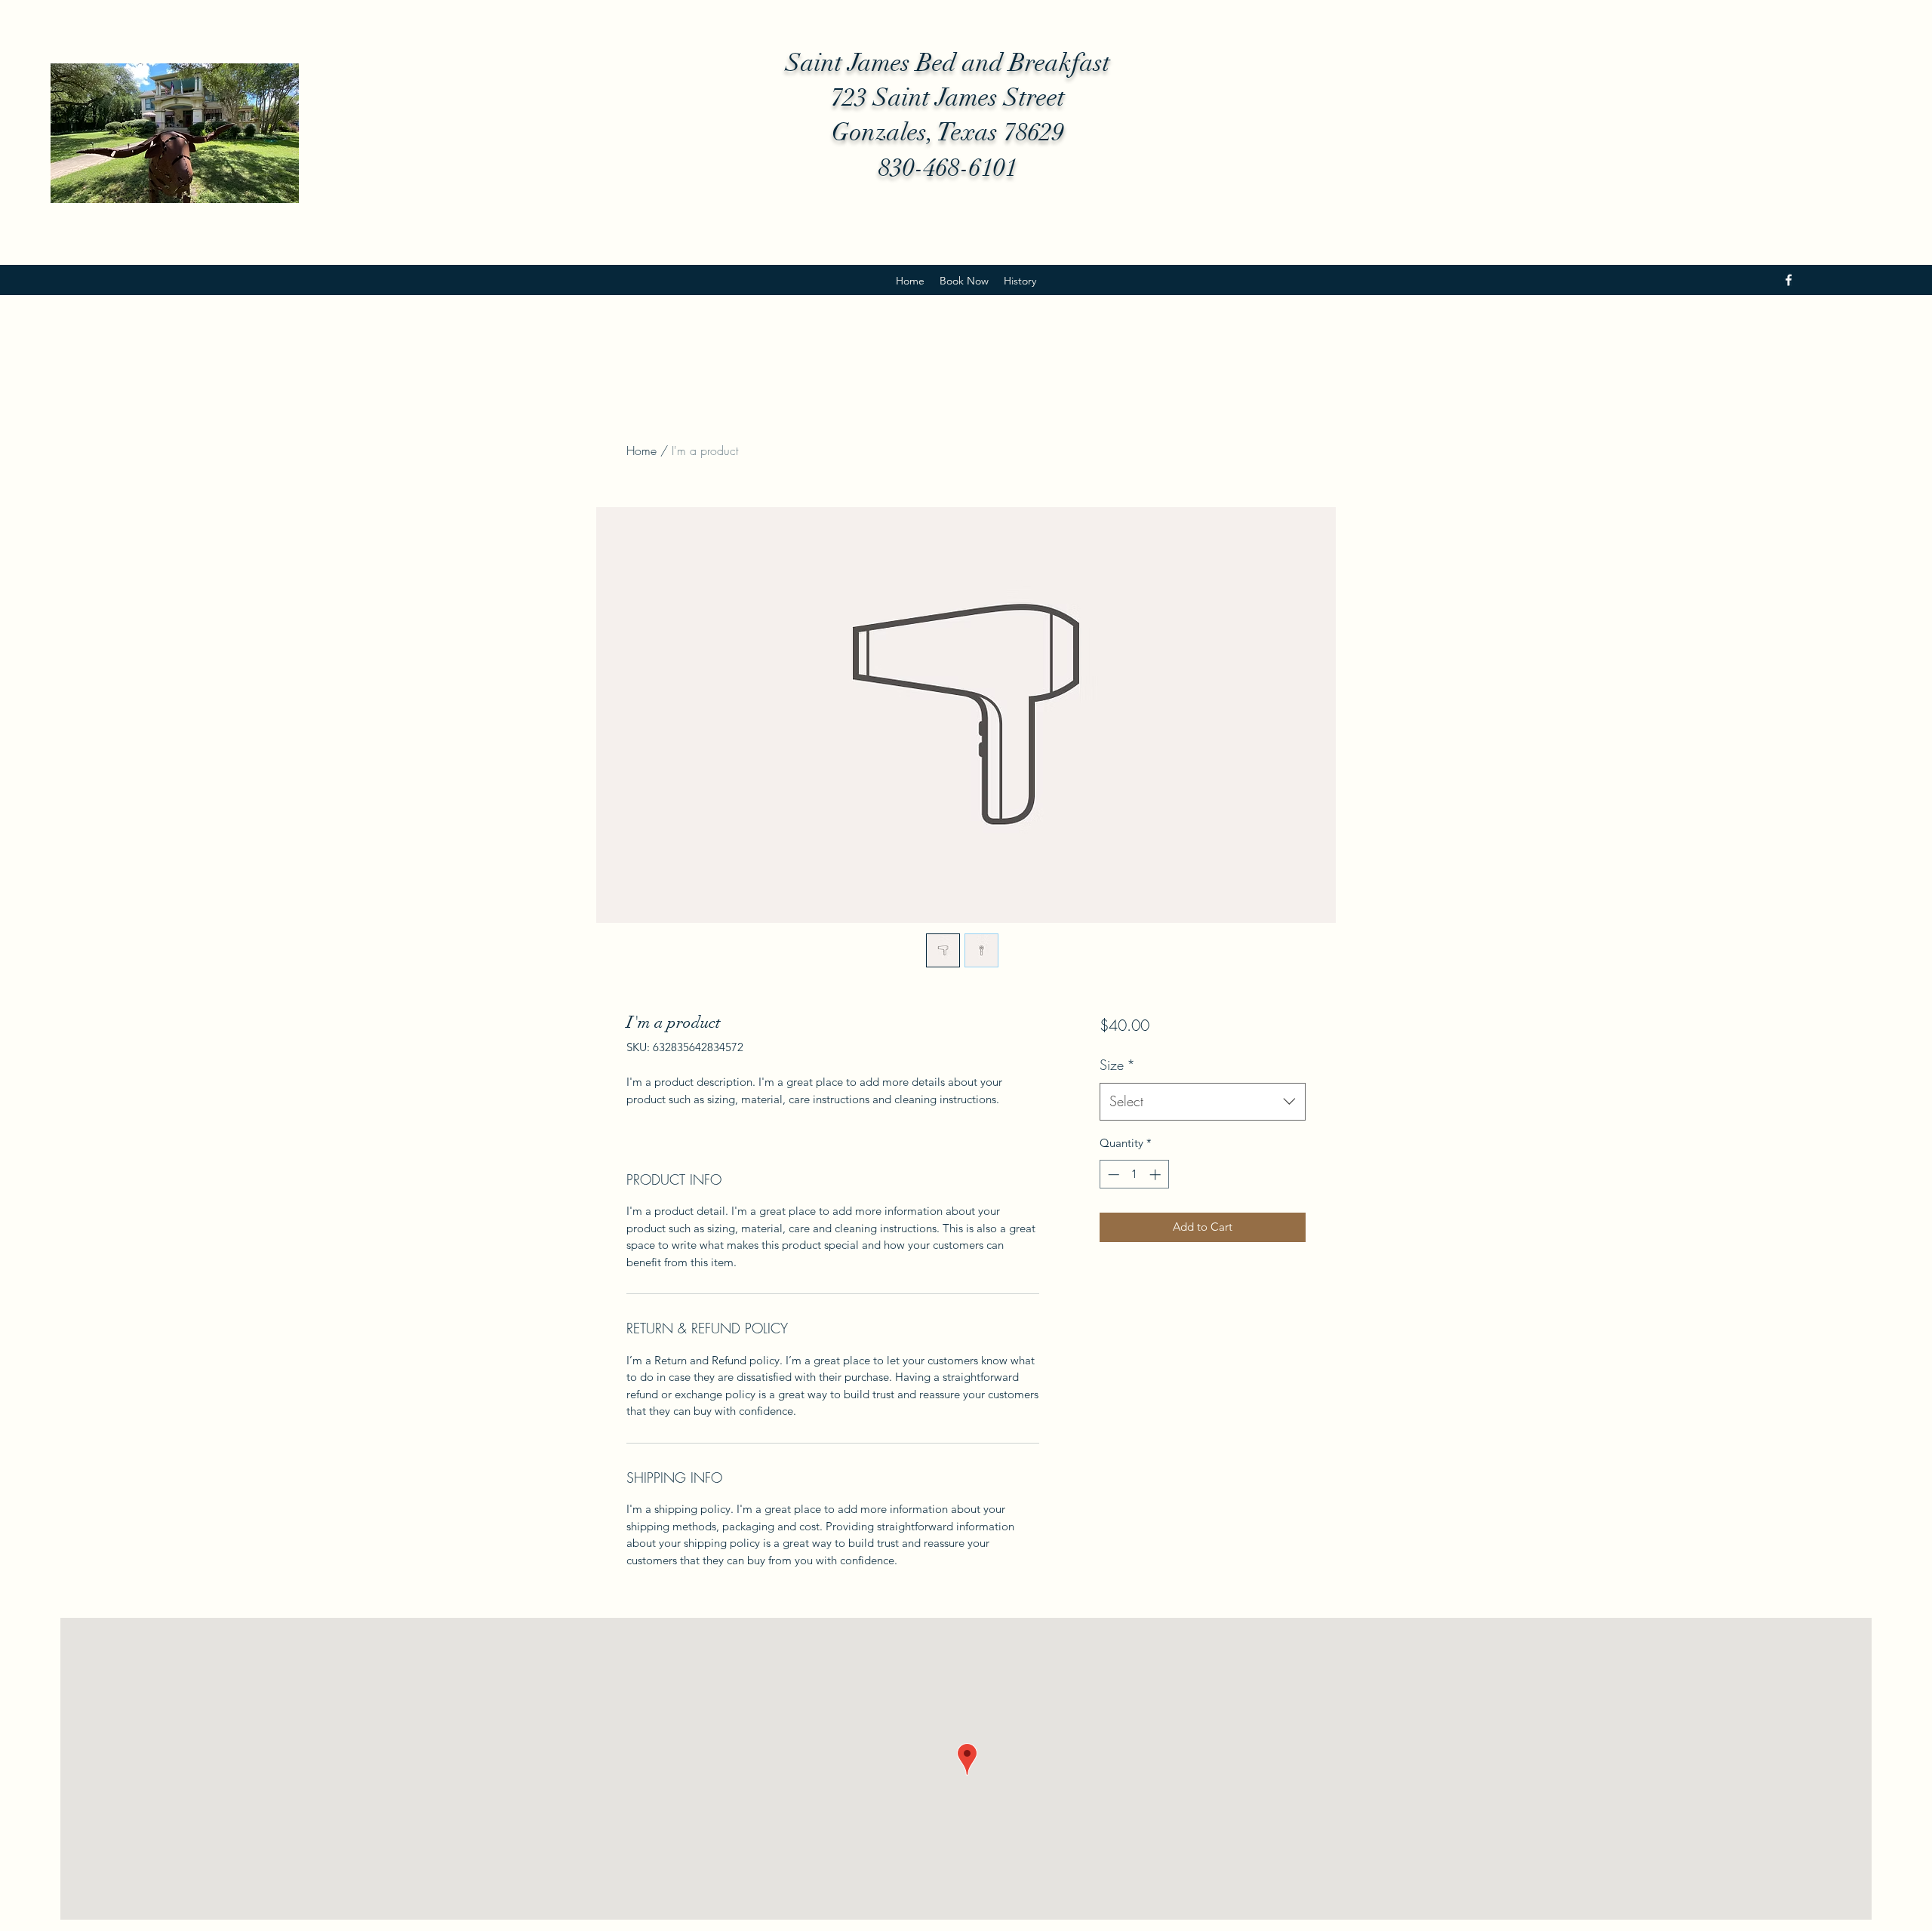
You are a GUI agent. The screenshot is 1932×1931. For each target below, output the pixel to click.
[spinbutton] (1134, 1175)
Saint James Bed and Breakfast (948, 63)
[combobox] (1203, 1102)
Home (641, 450)
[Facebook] (1789, 280)
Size (1117, 1065)
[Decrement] (1112, 1175)
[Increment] (1157, 1175)
